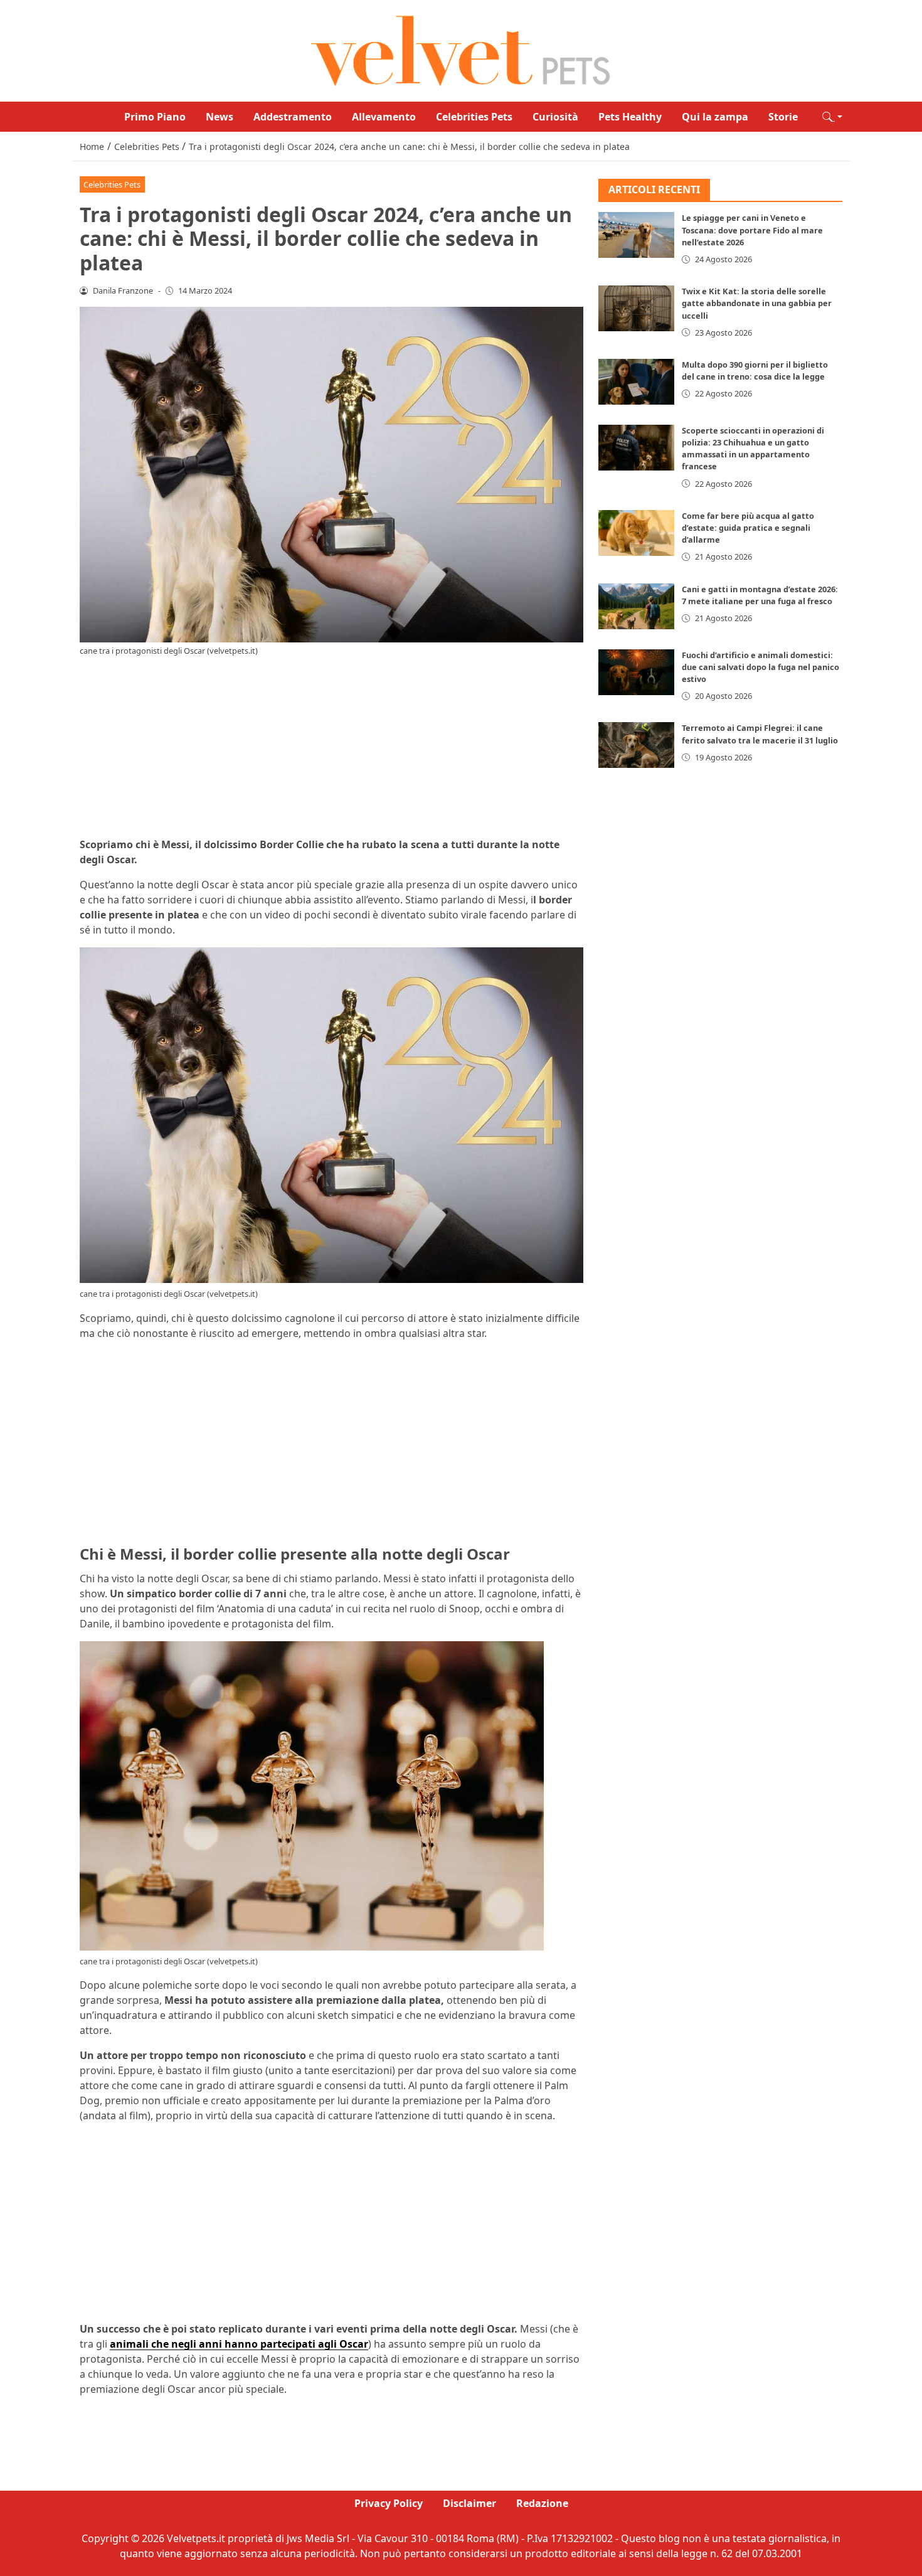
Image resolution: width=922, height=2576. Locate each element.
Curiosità (555, 117)
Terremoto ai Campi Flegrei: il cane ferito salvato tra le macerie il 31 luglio (760, 734)
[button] (832, 117)
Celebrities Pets (474, 117)
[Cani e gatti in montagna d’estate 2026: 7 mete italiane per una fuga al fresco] (637, 606)
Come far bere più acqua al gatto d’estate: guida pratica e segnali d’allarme (748, 528)
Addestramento (293, 117)
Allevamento (384, 117)
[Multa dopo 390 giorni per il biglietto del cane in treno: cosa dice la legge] (637, 382)
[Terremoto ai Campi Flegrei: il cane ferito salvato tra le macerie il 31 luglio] (637, 746)
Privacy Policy (389, 2503)
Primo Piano (155, 117)
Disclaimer (469, 2503)
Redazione (542, 2503)
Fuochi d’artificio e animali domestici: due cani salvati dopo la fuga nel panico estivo (760, 667)
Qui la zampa (715, 117)
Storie (783, 117)
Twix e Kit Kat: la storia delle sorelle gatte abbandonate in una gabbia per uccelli (757, 303)
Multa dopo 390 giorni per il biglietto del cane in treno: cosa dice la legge (755, 370)
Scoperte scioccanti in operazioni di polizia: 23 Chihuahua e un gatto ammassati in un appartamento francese (753, 449)
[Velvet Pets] (461, 50)
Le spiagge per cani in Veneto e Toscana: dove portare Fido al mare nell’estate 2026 (752, 230)
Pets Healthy (630, 117)
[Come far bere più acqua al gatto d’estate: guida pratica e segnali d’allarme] (637, 533)
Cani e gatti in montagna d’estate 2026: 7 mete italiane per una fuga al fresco (760, 595)
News (220, 117)
